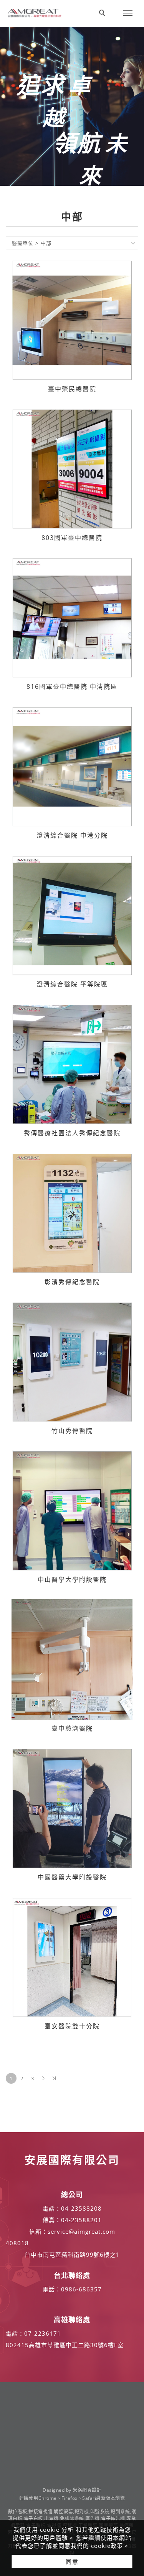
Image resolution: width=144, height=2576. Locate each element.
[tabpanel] (72, 106)
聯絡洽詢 (80, 7)
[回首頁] (35, 13)
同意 (72, 2561)
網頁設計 (92, 2490)
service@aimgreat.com (81, 2231)
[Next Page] (43, 2078)
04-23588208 (81, 2208)
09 (65, 2289)
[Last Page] (54, 2078)
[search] (103, 14)
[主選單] (128, 13)
